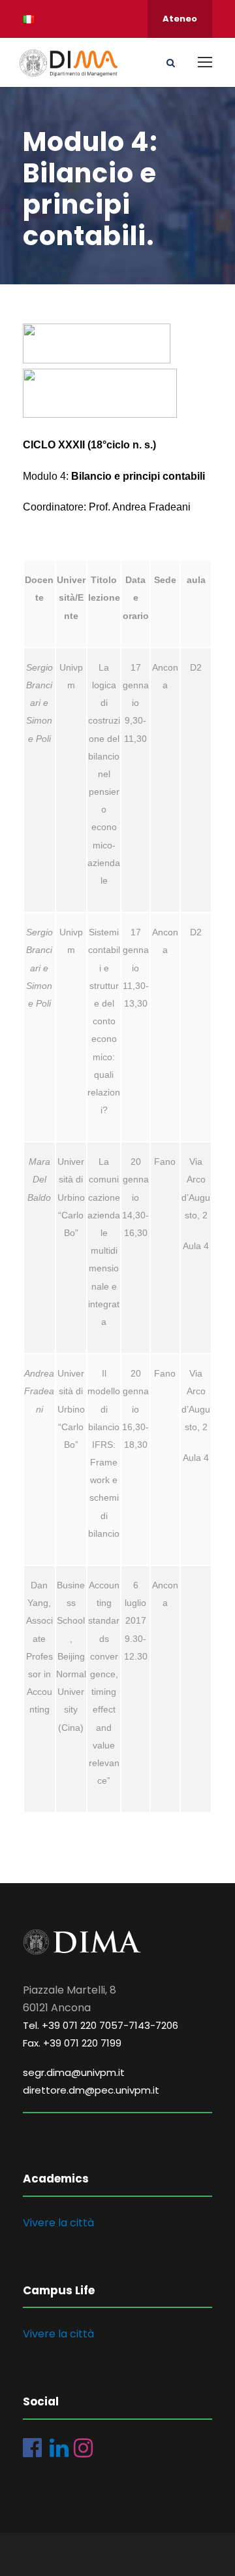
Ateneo (180, 19)
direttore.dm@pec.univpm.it (91, 2090)
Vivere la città (58, 2223)
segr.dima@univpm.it (74, 2072)
